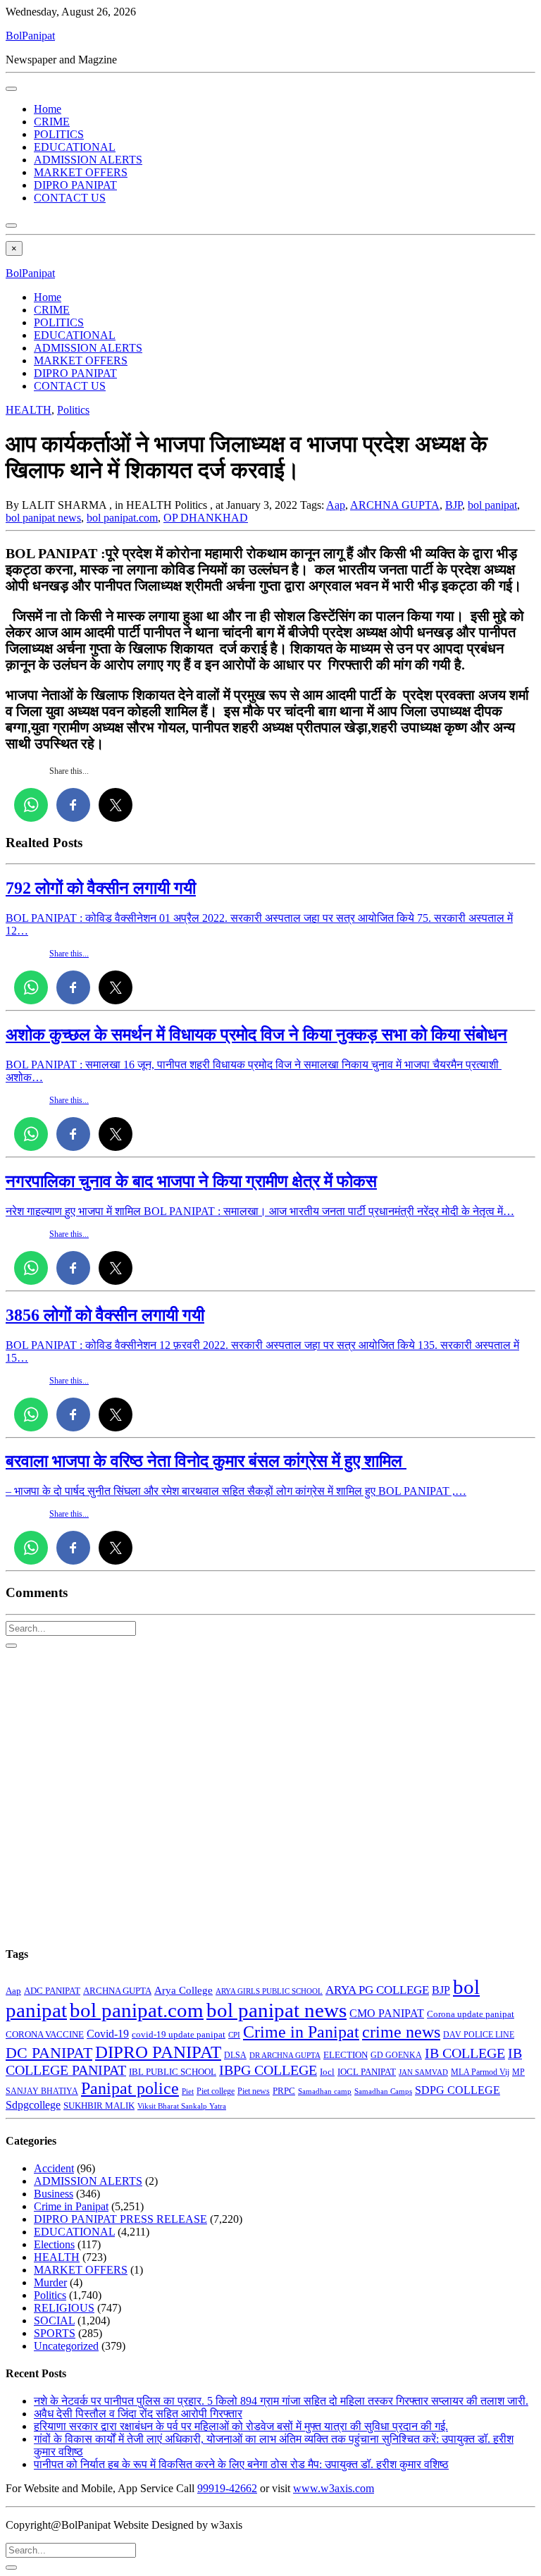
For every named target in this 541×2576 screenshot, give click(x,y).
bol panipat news (43, 518)
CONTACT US (70, 198)
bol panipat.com (122, 518)
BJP (454, 505)
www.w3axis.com (334, 2488)
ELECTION (346, 2055)
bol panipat (492, 505)
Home (48, 109)
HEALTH (29, 410)
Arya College (184, 1990)
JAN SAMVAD (423, 2072)
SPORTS (55, 2333)
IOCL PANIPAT (367, 2072)
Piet (188, 2091)
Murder (50, 2282)
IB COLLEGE (465, 2053)
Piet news (254, 2091)
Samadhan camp (325, 2091)
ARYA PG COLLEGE (377, 1990)
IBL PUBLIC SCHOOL (173, 2072)
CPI (234, 2035)
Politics (73, 410)
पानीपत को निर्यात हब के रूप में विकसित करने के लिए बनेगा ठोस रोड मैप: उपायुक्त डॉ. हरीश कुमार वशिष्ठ (241, 2464)
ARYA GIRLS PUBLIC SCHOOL (269, 1991)
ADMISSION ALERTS (88, 160)
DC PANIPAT (49, 2053)
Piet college (216, 2091)
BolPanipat (30, 36)
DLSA (235, 2055)
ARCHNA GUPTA (395, 505)
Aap (336, 505)
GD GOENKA (396, 2055)
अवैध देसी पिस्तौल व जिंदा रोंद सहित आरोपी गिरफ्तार (138, 2414)
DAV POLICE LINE (479, 2035)
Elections (54, 2244)
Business (54, 2194)
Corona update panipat (471, 2014)
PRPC (284, 2091)
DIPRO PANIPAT (75, 185)
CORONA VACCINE (45, 2034)
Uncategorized (66, 2346)
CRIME (52, 122)
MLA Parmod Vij (480, 2072)
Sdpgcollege (33, 2105)
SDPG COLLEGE (458, 2090)
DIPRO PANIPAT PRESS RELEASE (120, 2219)
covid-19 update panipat (179, 2034)
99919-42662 (227, 2488)
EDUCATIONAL (75, 147)
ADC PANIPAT (52, 1991)
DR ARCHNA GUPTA (285, 2055)
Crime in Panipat (301, 2032)
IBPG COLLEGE (268, 2070)
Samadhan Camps (383, 2091)
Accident (54, 2168)
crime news (401, 2032)
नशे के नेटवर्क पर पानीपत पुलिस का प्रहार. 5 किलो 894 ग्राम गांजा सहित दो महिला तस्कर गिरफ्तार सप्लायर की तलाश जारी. (281, 2401)
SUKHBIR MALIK (99, 2106)
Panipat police (130, 2088)
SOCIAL (54, 2321)
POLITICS (59, 134)
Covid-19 (108, 2034)
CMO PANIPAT (387, 2013)
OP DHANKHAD (206, 518)
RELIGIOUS (64, 2308)
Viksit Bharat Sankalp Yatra (182, 2106)
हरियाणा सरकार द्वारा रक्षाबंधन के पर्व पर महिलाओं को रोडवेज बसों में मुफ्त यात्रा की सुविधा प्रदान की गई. (241, 2426)
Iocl (327, 2072)
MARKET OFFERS (81, 172)
